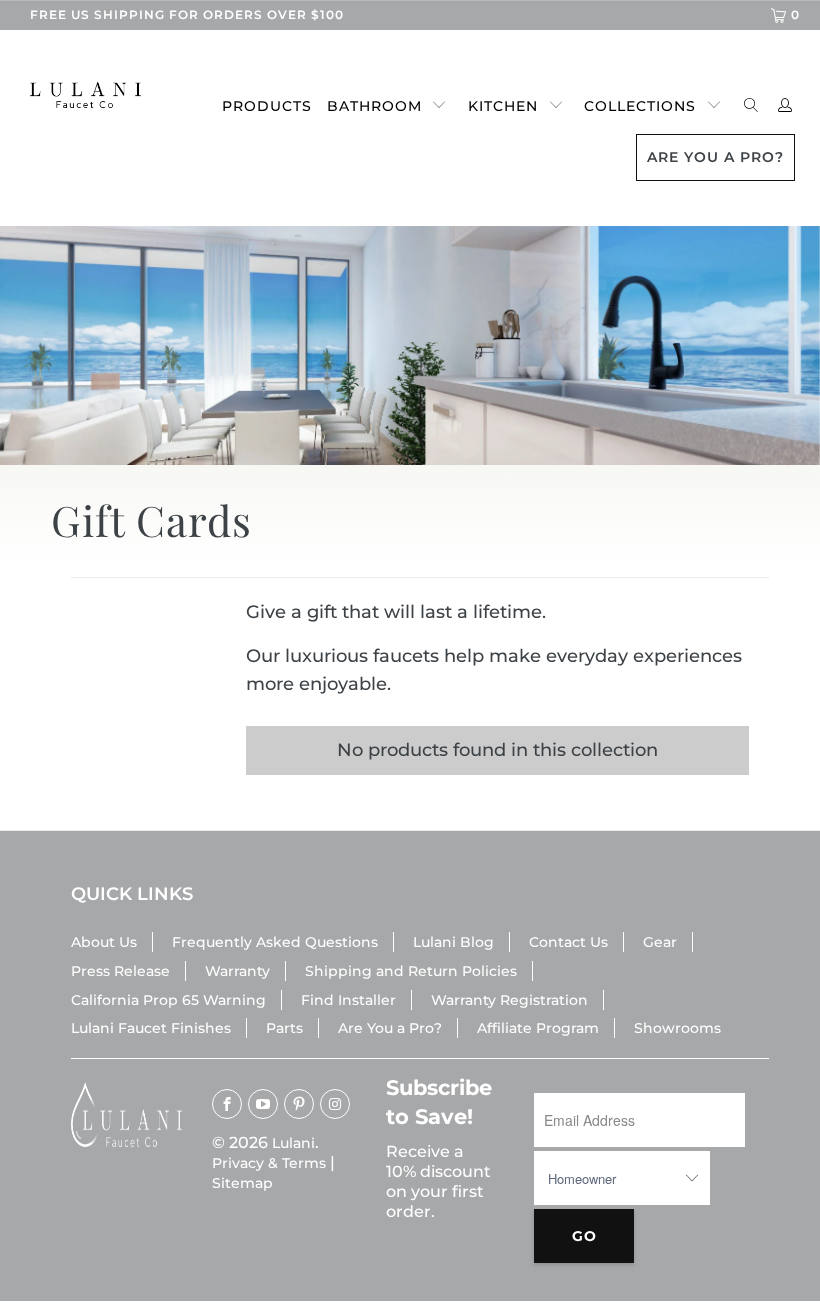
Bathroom (374, 106)
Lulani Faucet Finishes (151, 1028)
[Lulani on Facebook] (227, 1104)
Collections (640, 106)
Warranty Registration (509, 1000)
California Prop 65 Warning (168, 1000)
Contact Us (568, 942)
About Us (104, 942)
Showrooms (677, 1028)
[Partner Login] (785, 106)
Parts (284, 1028)
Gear (660, 942)
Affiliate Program (538, 1028)
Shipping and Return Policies (411, 971)
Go (584, 1236)
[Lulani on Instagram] (335, 1104)
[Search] (751, 106)
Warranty (237, 971)
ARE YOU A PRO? (715, 157)
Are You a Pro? (390, 1028)
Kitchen (503, 106)
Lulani (293, 1143)
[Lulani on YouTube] (263, 1104)
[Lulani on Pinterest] (299, 1104)
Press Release (120, 971)
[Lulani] (75, 95)
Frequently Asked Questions (275, 942)
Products (267, 106)
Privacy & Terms (269, 1163)
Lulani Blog (453, 942)
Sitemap (242, 1183)
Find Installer (348, 1000)
